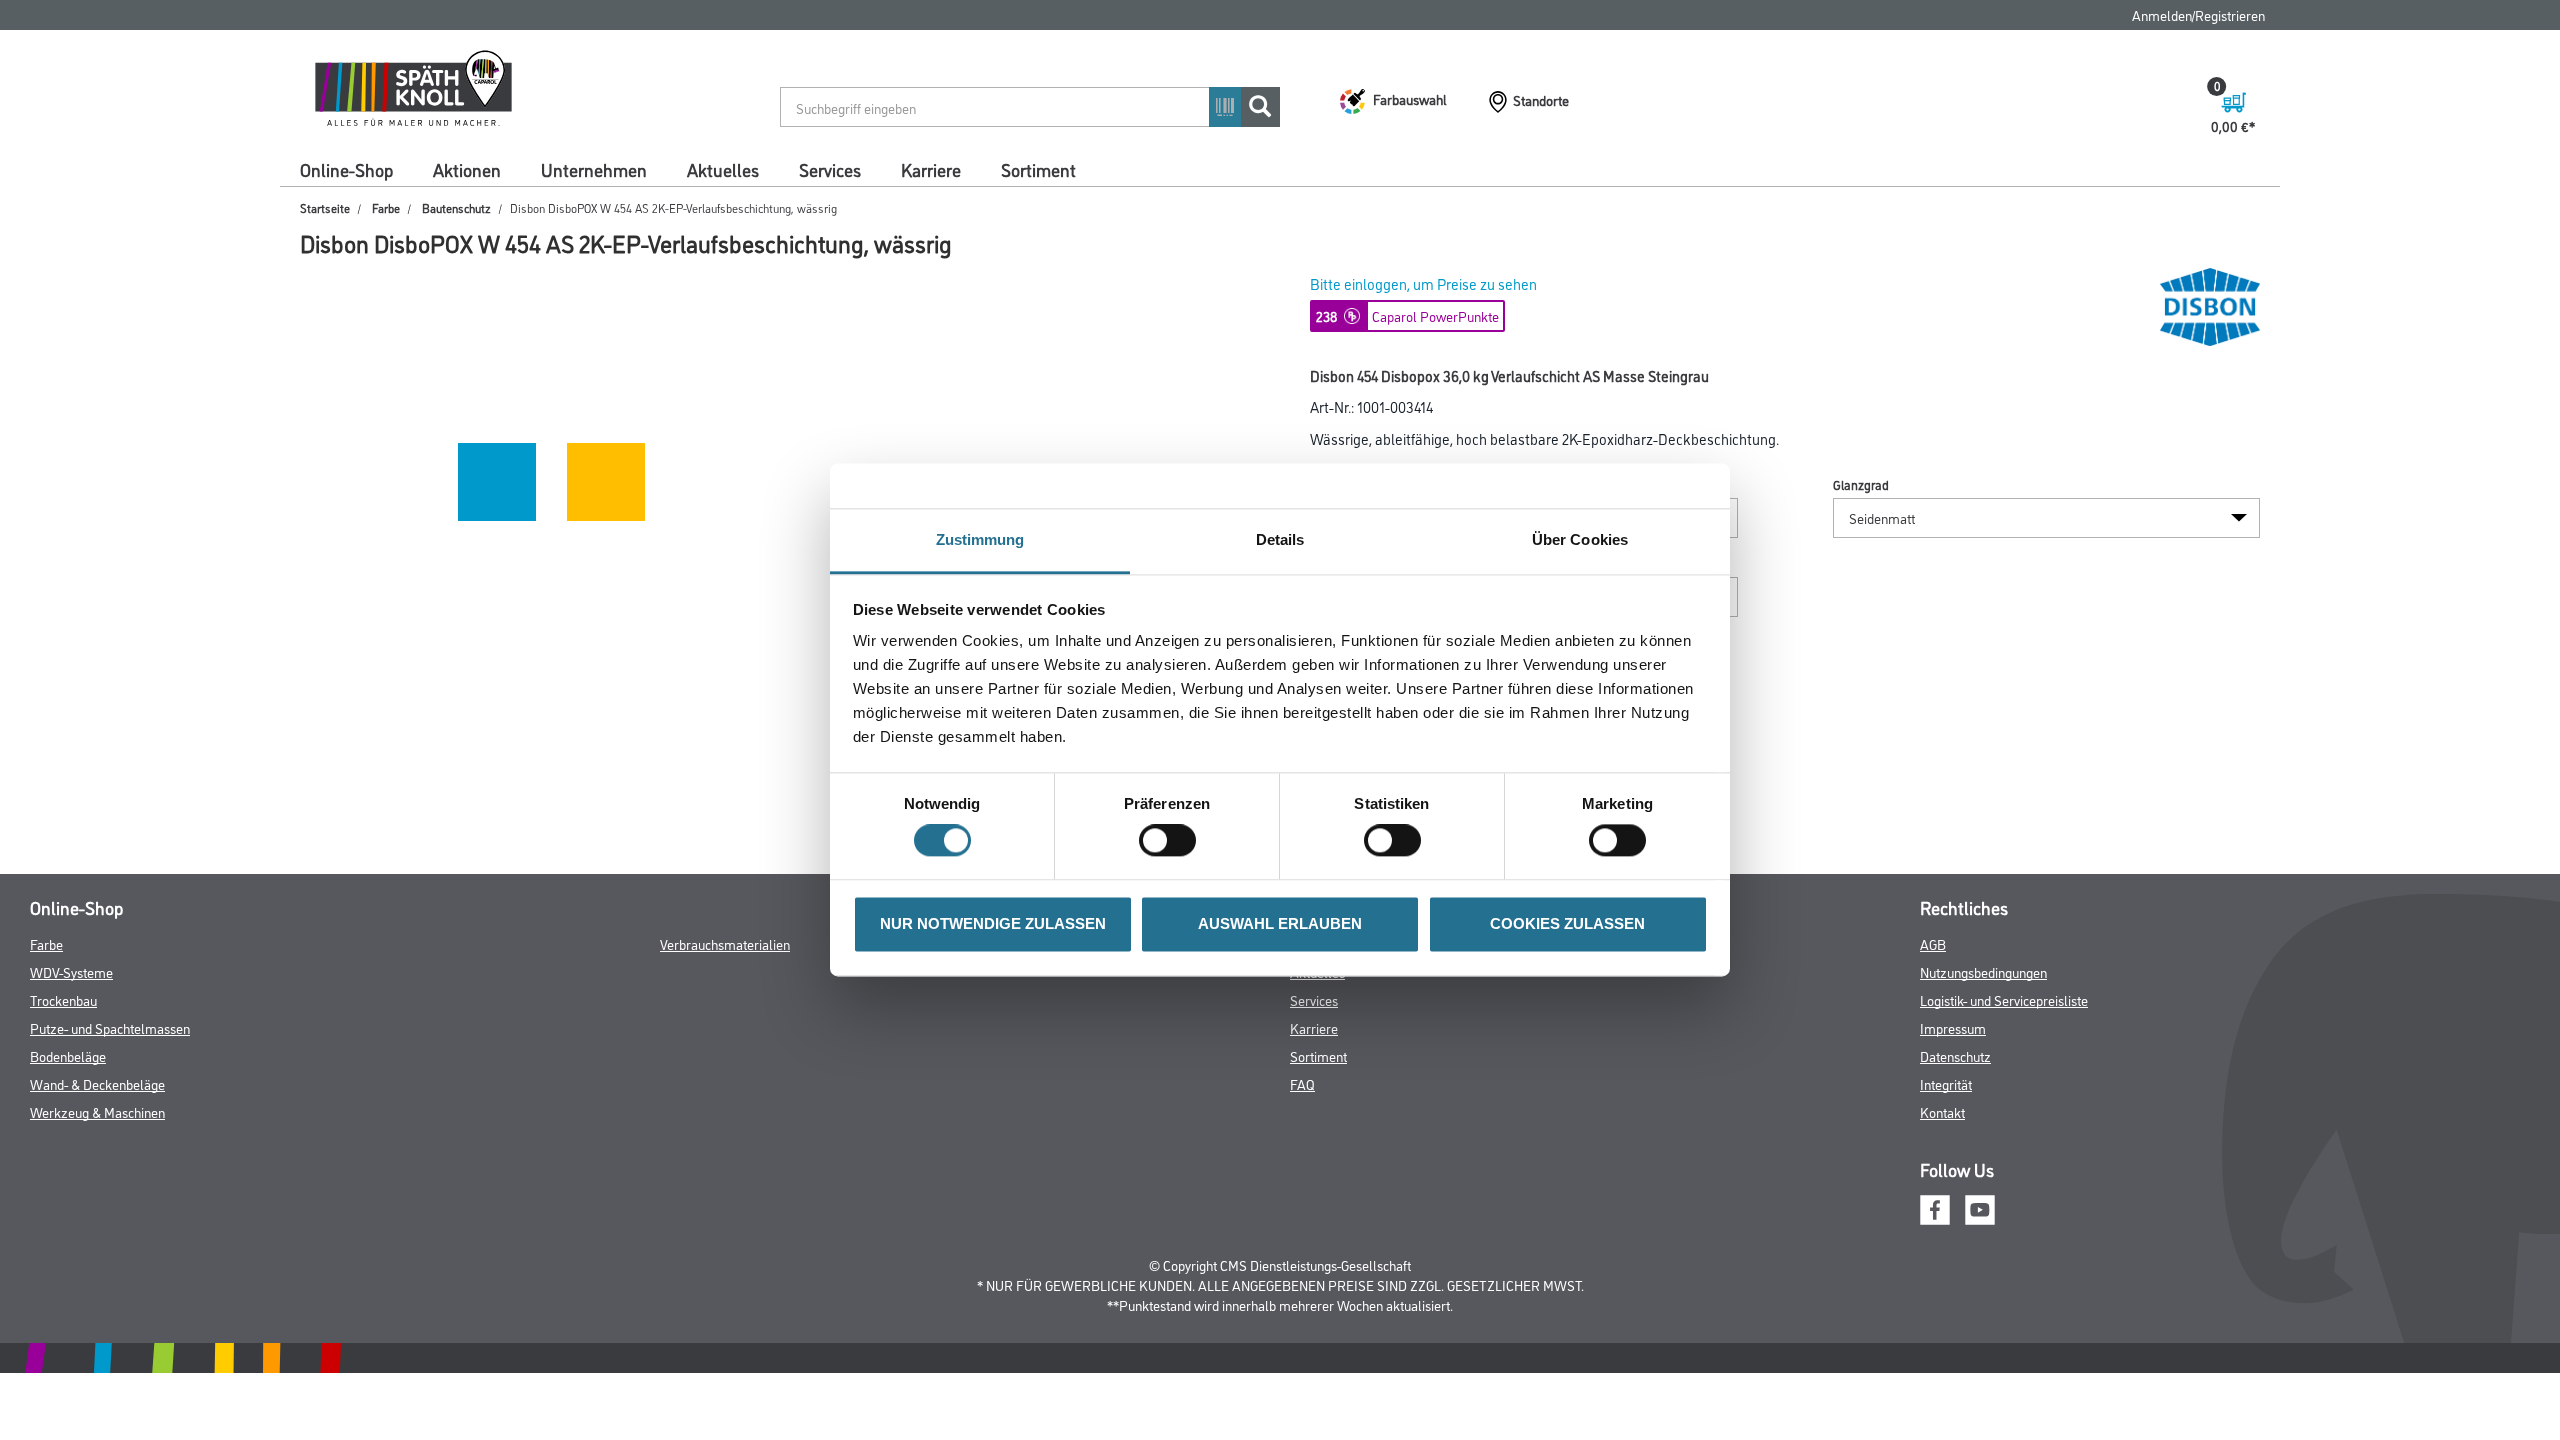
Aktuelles (723, 169)
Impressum (1953, 1027)
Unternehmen (594, 169)
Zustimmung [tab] (980, 539)
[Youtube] (1980, 1207)
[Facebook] (1935, 1207)
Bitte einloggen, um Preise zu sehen (1423, 283)
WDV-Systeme (71, 971)
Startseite (325, 207)
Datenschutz (1955, 1055)
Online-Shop (346, 169)
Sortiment (1038, 169)
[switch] (1172, 841)
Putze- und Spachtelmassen (110, 1027)
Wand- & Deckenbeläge (97, 1083)
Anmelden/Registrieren (2198, 14)
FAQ (1302, 1083)
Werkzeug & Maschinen (97, 1111)
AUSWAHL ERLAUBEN (1280, 923)
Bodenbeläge (68, 1055)
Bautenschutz (456, 207)
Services (830, 169)
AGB (1933, 943)
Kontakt (1942, 1111)
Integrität (1946, 1083)
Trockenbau (63, 999)
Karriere (931, 169)
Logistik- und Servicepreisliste (2004, 999)
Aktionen (467, 169)
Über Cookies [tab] (1580, 539)
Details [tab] (1280, 539)
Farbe (386, 207)
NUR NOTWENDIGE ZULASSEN (993, 923)
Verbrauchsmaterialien (725, 943)
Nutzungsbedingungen (1983, 971)
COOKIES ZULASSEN (1567, 923)
